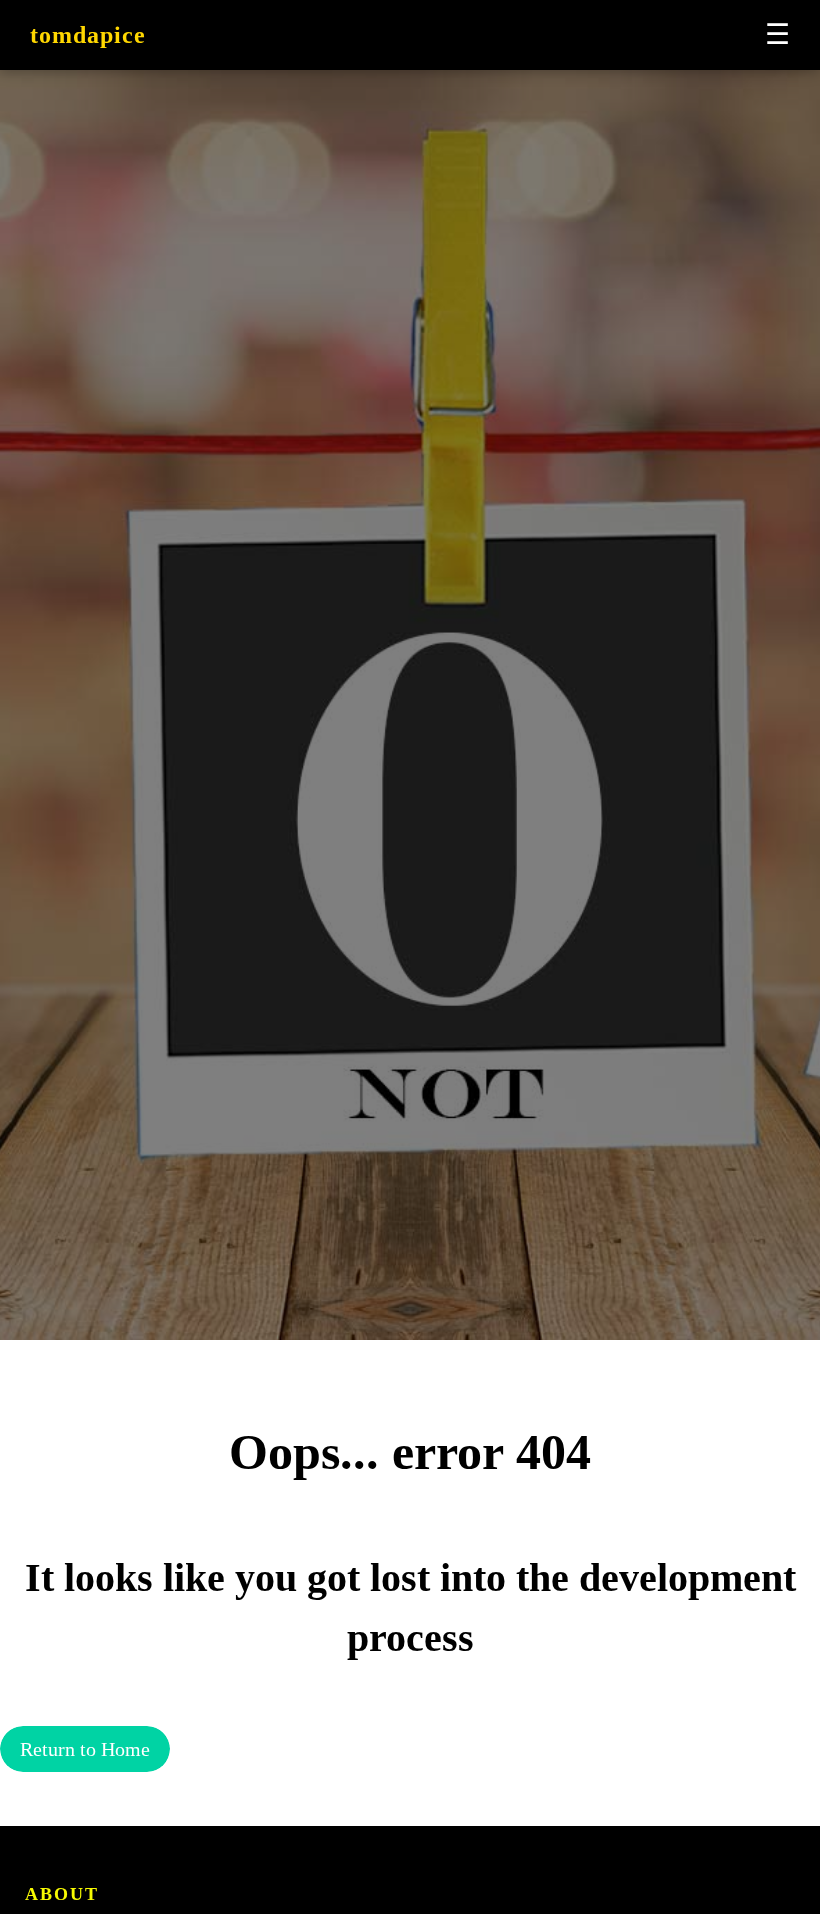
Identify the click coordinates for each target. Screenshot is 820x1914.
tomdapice (88, 35)
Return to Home (85, 1749)
